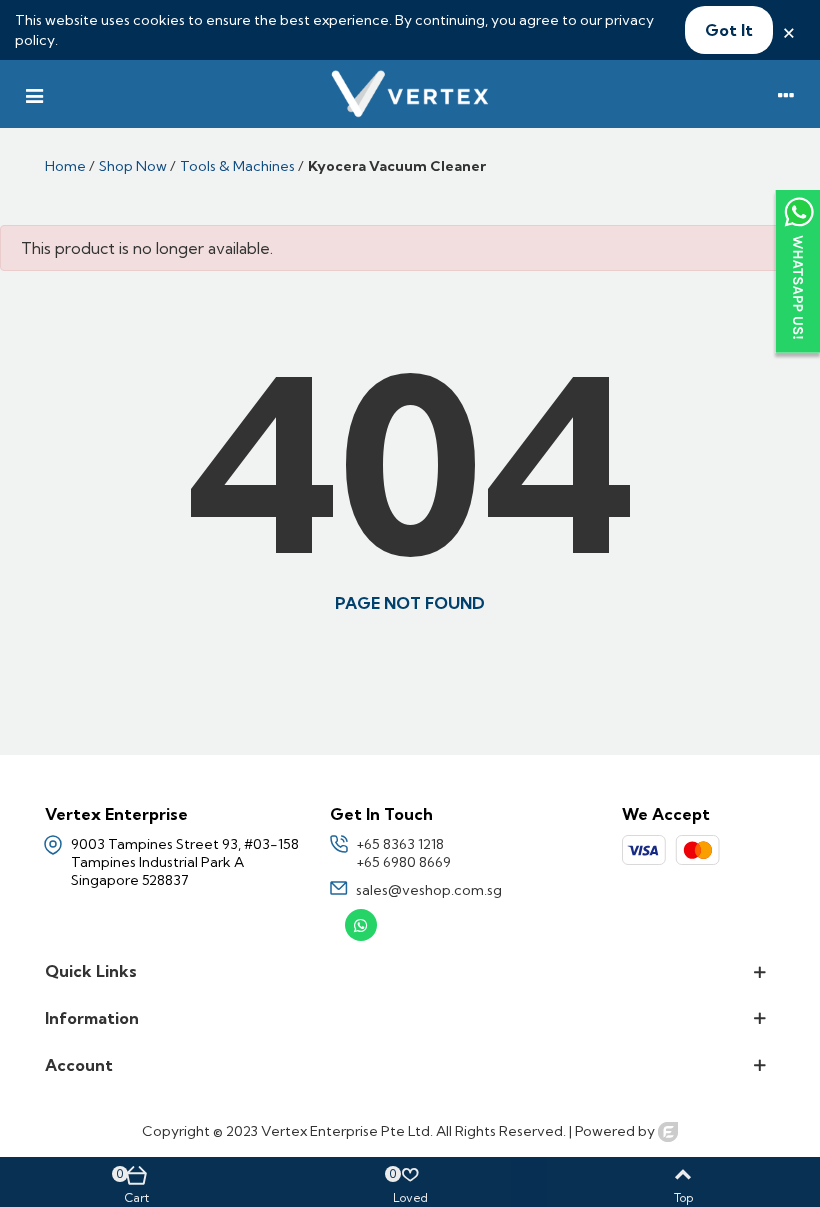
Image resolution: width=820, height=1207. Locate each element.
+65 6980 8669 (403, 862)
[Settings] (786, 94)
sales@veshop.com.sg (429, 890)
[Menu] (34, 94)
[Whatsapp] (361, 925)
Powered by (616, 1131)
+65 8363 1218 (400, 844)
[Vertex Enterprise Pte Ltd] (410, 94)
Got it (729, 30)
